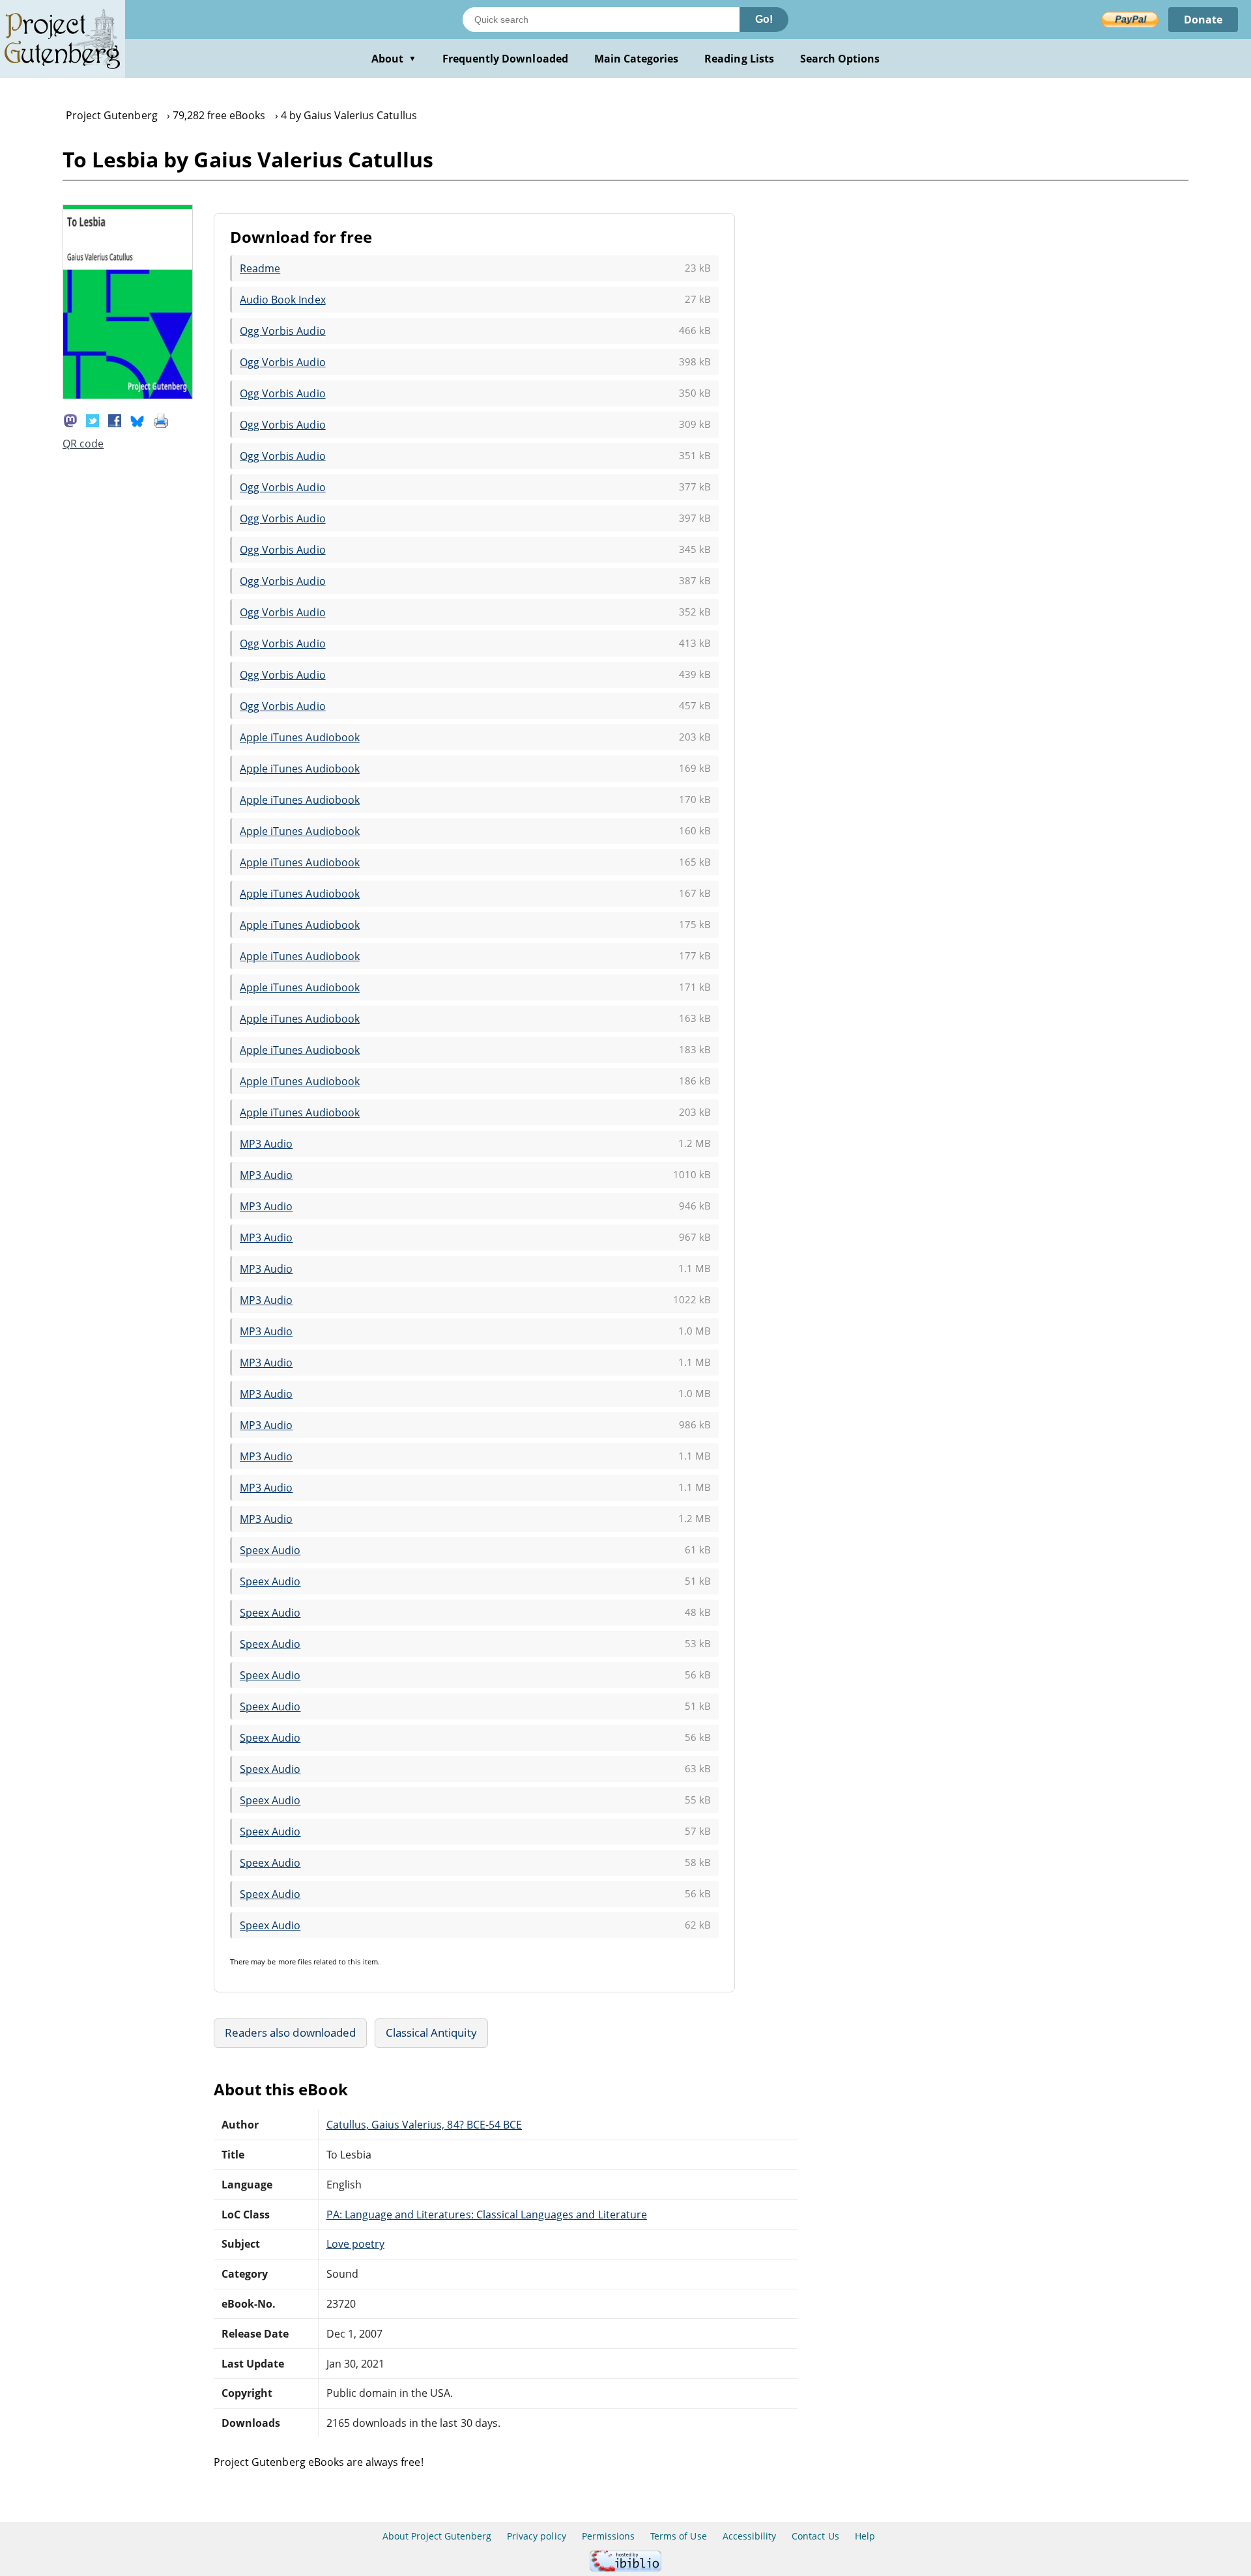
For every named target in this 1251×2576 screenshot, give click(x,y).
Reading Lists (739, 59)
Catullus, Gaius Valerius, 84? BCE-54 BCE (424, 2125)
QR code (83, 444)
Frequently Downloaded (505, 59)
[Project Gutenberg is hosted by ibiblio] (625, 2568)
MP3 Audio (266, 1144)
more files (295, 1961)
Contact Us (815, 2536)
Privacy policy (537, 2536)
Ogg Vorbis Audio (283, 331)
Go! (764, 19)
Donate (1203, 20)
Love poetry (355, 2244)
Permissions (608, 2536)
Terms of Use (678, 2536)
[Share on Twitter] (93, 419)
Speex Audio (270, 1550)
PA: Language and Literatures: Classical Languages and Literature (487, 2215)
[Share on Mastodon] (70, 419)
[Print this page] (161, 419)
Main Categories (637, 59)
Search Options (840, 59)
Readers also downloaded (290, 2032)
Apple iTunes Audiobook (300, 737)
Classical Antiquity (431, 2032)
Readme (260, 268)
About (394, 59)
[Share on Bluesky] (137, 419)
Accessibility (750, 2536)
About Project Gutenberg (437, 2536)
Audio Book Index (283, 300)
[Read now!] (128, 395)
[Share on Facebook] (115, 419)
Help (865, 2536)
